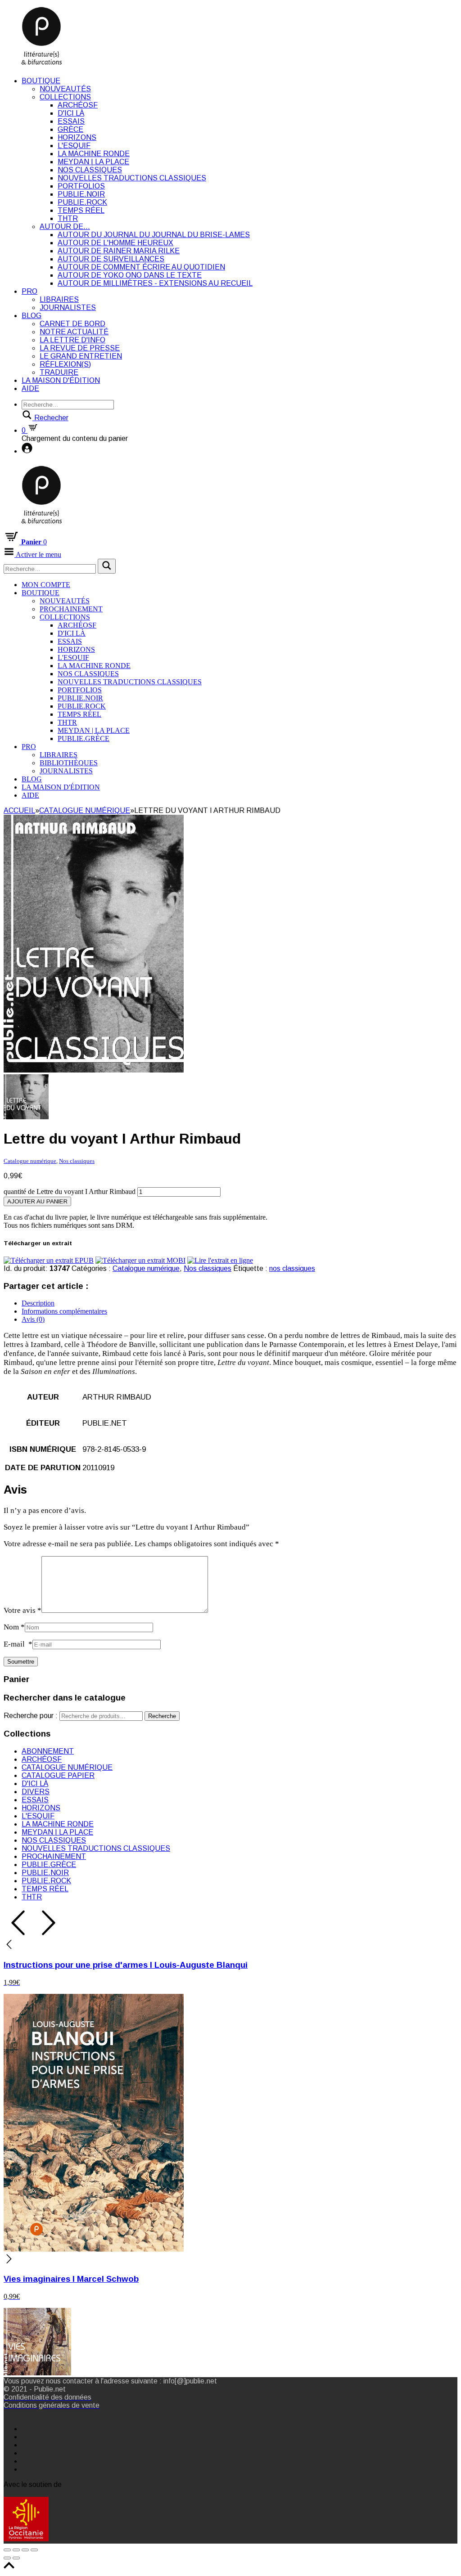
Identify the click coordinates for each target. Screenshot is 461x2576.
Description (38, 1303)
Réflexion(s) (65, 364)
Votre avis (23, 1610)
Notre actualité (74, 332)
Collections (65, 97)
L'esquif (74, 146)
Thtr (68, 218)
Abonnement (48, 1751)
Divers (36, 1792)
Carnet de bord (72, 324)
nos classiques (292, 1268)
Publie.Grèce (84, 738)
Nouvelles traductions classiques (132, 178)
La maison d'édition (61, 380)
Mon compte (46, 585)
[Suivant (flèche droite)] (16, 2558)
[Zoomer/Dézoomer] (34, 2550)
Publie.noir (81, 194)
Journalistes (68, 307)
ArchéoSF (78, 105)
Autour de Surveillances (111, 259)
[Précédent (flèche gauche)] (7, 2558)
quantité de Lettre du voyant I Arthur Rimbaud (70, 1192)
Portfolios (81, 186)
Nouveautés (65, 89)
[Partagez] (16, 2550)
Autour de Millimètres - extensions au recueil (155, 283)
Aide (30, 388)
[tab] (240, 1303)
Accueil (19, 810)
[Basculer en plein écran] (25, 2550)
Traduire (59, 372)
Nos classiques (90, 170)
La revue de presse (80, 348)
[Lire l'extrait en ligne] (220, 1260)
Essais (71, 121)
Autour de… (65, 227)
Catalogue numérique (85, 810)
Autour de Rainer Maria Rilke (119, 251)
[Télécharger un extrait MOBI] (140, 1260)
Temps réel (81, 210)
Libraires (59, 299)
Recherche (162, 1716)
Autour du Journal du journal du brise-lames (154, 235)
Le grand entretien (81, 356)
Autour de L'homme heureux (115, 243)
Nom (14, 1627)
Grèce (70, 129)
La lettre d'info (72, 340)
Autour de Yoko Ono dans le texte (130, 275)
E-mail (18, 1644)
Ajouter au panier (37, 1201)
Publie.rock (82, 202)
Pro (29, 291)
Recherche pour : (31, 1716)
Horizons (77, 137)
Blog (32, 316)
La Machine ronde (94, 154)
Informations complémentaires (64, 1311)
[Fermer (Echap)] (7, 2550)
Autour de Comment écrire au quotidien (141, 267)
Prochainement (71, 609)
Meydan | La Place (93, 162)
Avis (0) (33, 1319)
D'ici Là (71, 113)
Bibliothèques (69, 763)
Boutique (41, 81)
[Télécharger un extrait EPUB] (49, 1260)
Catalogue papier (58, 1775)
